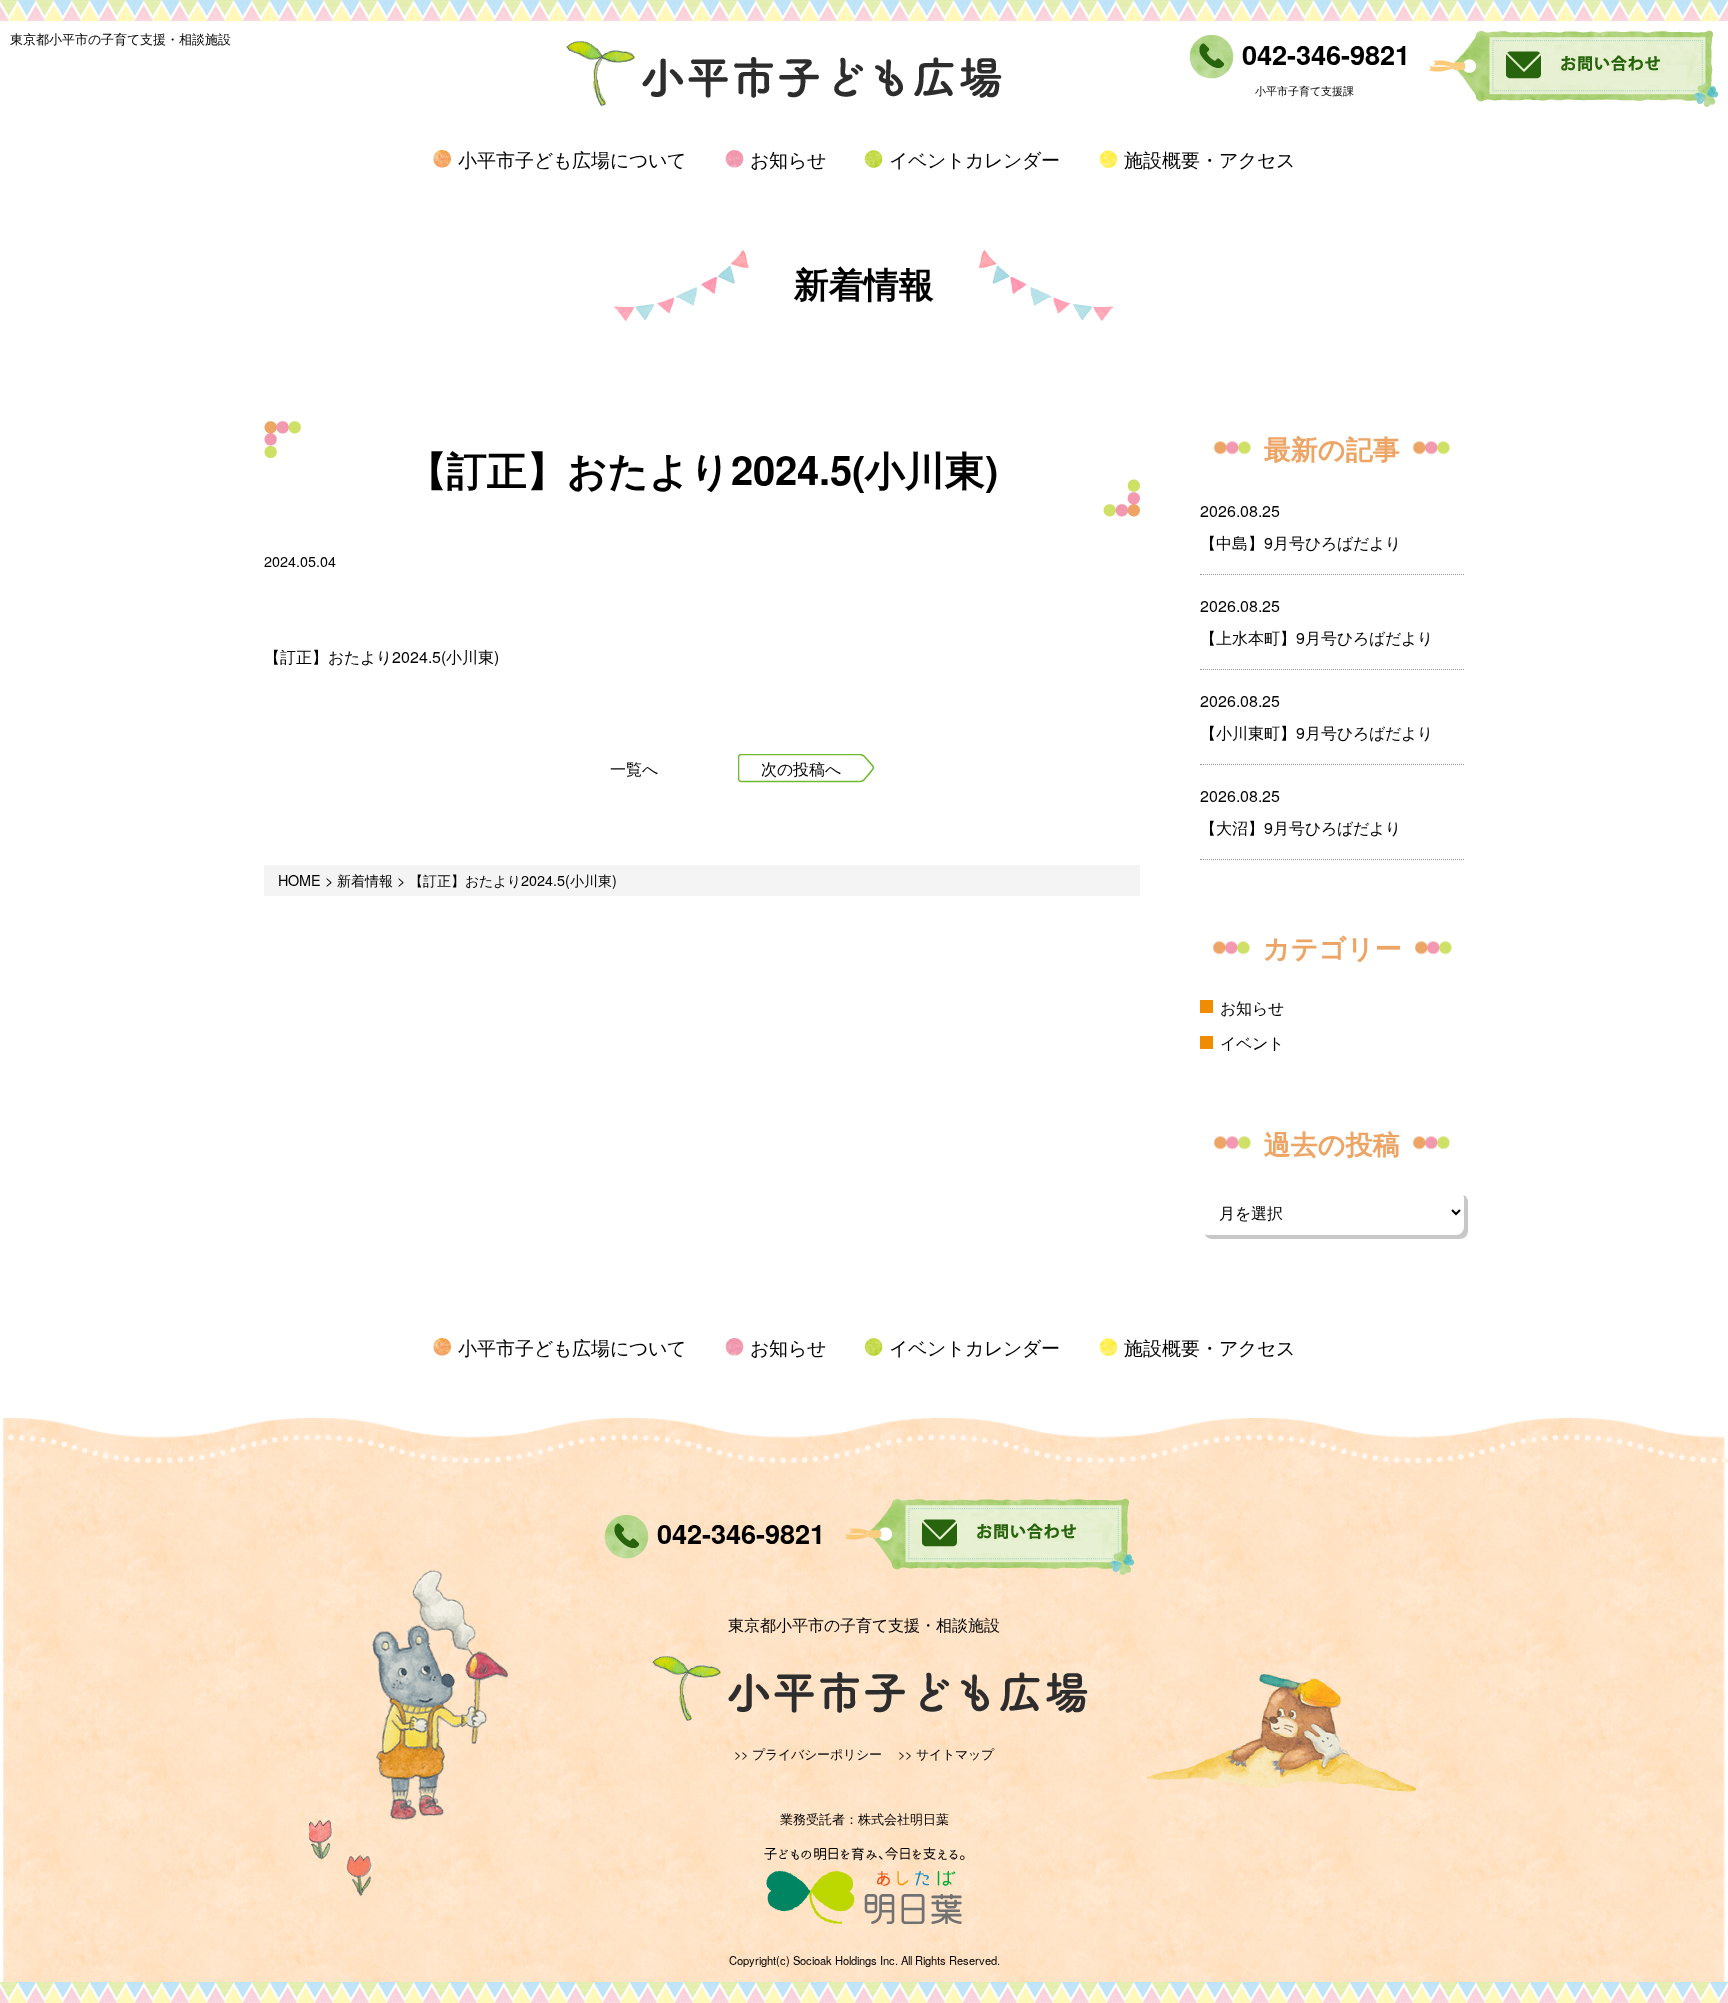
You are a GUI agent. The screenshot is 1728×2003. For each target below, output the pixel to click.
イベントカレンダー (974, 158)
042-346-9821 (1322, 53)
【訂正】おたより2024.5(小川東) (381, 656)
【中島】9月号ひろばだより (1300, 542)
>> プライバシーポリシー (808, 1753)
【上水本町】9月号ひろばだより (1316, 637)
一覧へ (634, 768)
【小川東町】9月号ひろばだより (1316, 732)
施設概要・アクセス (1209, 158)
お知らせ (788, 158)
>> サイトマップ (946, 1753)
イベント (1252, 1042)
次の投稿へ (801, 768)
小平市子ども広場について (572, 158)
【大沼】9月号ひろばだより (1300, 827)
